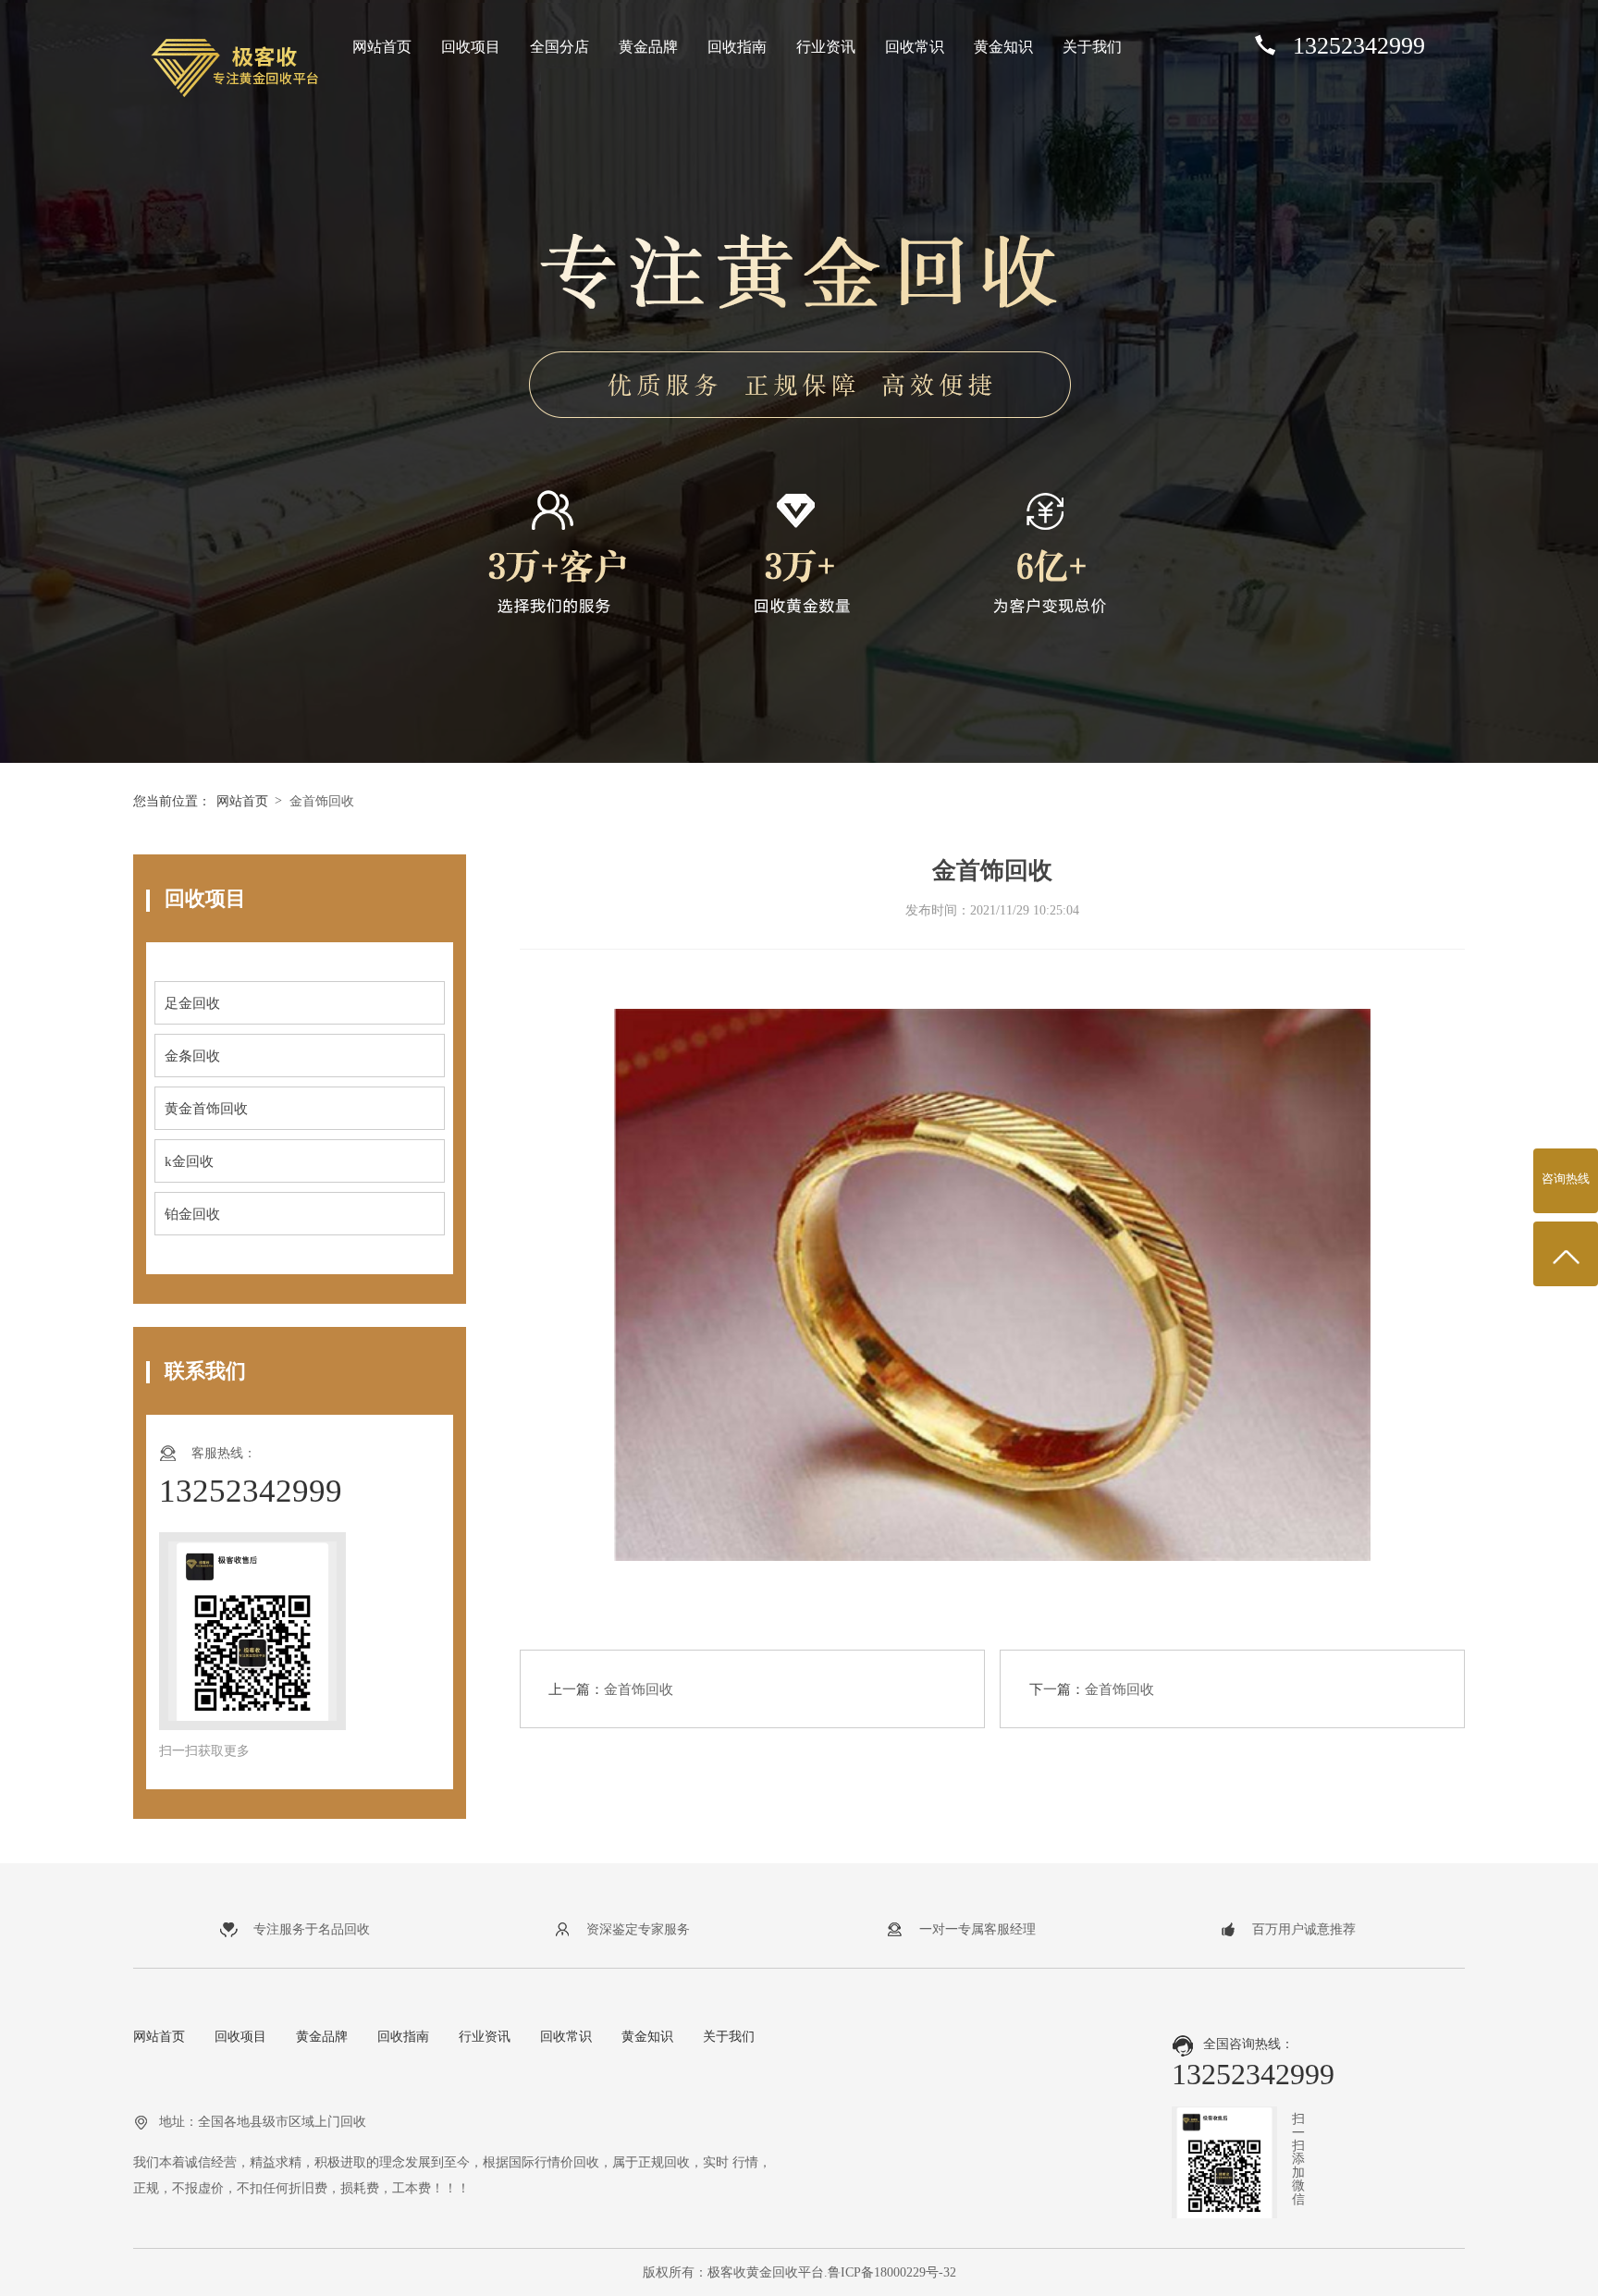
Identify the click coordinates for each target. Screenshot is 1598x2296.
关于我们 (1092, 47)
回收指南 (737, 47)
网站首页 (382, 47)
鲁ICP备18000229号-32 (892, 2272)
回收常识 (915, 47)
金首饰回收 (322, 801)
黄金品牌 (648, 47)
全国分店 (559, 47)
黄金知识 (1003, 47)
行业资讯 (826, 47)
